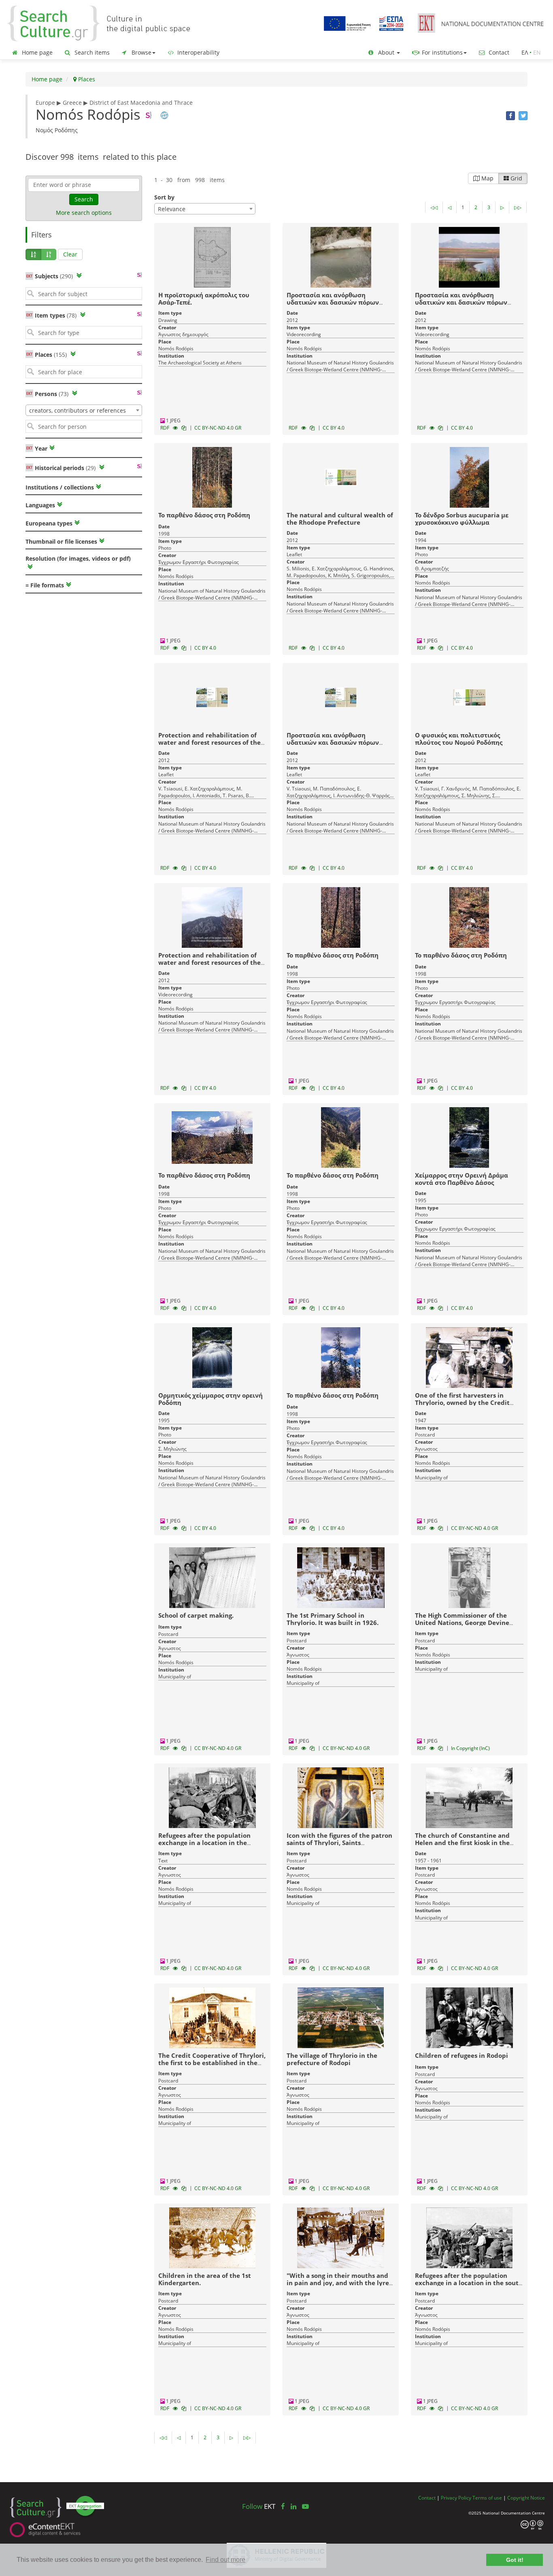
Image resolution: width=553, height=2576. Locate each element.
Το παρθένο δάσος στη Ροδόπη (204, 515)
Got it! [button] (515, 2560)
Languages (40, 505)
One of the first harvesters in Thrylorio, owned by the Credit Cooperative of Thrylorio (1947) (463, 1402)
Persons (52, 394)
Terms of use (487, 2498)
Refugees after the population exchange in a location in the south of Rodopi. (469, 2283)
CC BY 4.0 (334, 428)
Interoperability (198, 52)
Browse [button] (141, 52)
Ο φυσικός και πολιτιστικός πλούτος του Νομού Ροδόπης (459, 739)
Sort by (164, 197)
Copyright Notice (526, 2498)
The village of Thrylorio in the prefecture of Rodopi (332, 2059)
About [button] (386, 52)
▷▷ (518, 207)
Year (40, 448)
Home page (36, 52)
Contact (498, 52)
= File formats (45, 585)
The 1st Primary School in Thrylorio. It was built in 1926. (333, 1619)
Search (84, 199)
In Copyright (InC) (470, 1748)
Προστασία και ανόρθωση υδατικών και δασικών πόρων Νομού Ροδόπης (333, 742)
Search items (91, 52)
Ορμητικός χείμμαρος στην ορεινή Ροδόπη (211, 1399)
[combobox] (84, 410)
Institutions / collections (60, 487)
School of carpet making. (196, 1615)
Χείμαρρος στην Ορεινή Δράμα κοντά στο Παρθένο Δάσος (462, 1179)
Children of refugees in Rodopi (462, 2055)
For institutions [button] (441, 52)
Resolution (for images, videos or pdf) (78, 558)
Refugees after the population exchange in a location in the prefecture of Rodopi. (204, 1843)
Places (86, 79)
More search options (84, 213)
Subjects (54, 276)
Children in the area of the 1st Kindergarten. (205, 2279)
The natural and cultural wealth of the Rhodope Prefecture (340, 519)
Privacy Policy (456, 2498)
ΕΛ (525, 52)
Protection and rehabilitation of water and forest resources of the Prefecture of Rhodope (210, 742)
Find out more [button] (225, 2560)
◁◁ (434, 207)
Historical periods (65, 468)
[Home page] (105, 23)
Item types (56, 315)
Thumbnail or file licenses (61, 541)
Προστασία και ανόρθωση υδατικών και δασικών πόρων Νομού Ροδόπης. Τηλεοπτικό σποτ (467, 302)
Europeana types (49, 523)
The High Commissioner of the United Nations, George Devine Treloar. (462, 1623)
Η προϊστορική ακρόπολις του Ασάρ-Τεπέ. (204, 299)
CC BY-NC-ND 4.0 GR (218, 428)
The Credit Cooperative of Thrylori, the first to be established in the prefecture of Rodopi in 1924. (212, 2063)
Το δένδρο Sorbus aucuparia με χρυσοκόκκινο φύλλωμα (462, 519)
